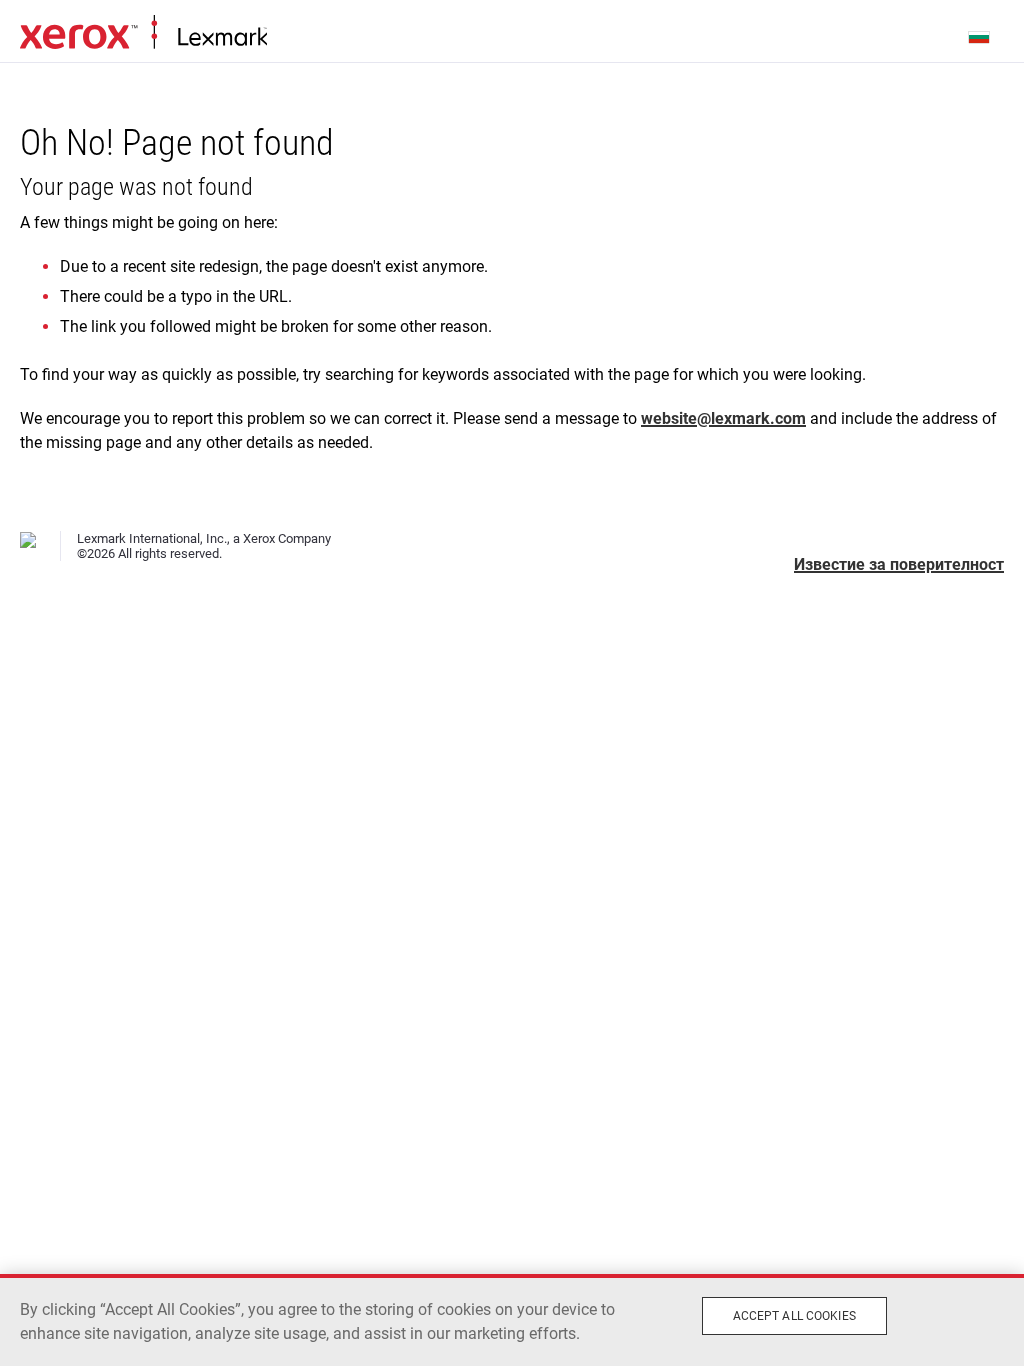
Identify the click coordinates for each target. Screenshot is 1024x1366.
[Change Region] (980, 36)
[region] (512, 1320)
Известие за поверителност (899, 564)
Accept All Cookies (794, 1316)
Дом (143, 33)
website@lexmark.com (723, 418)
